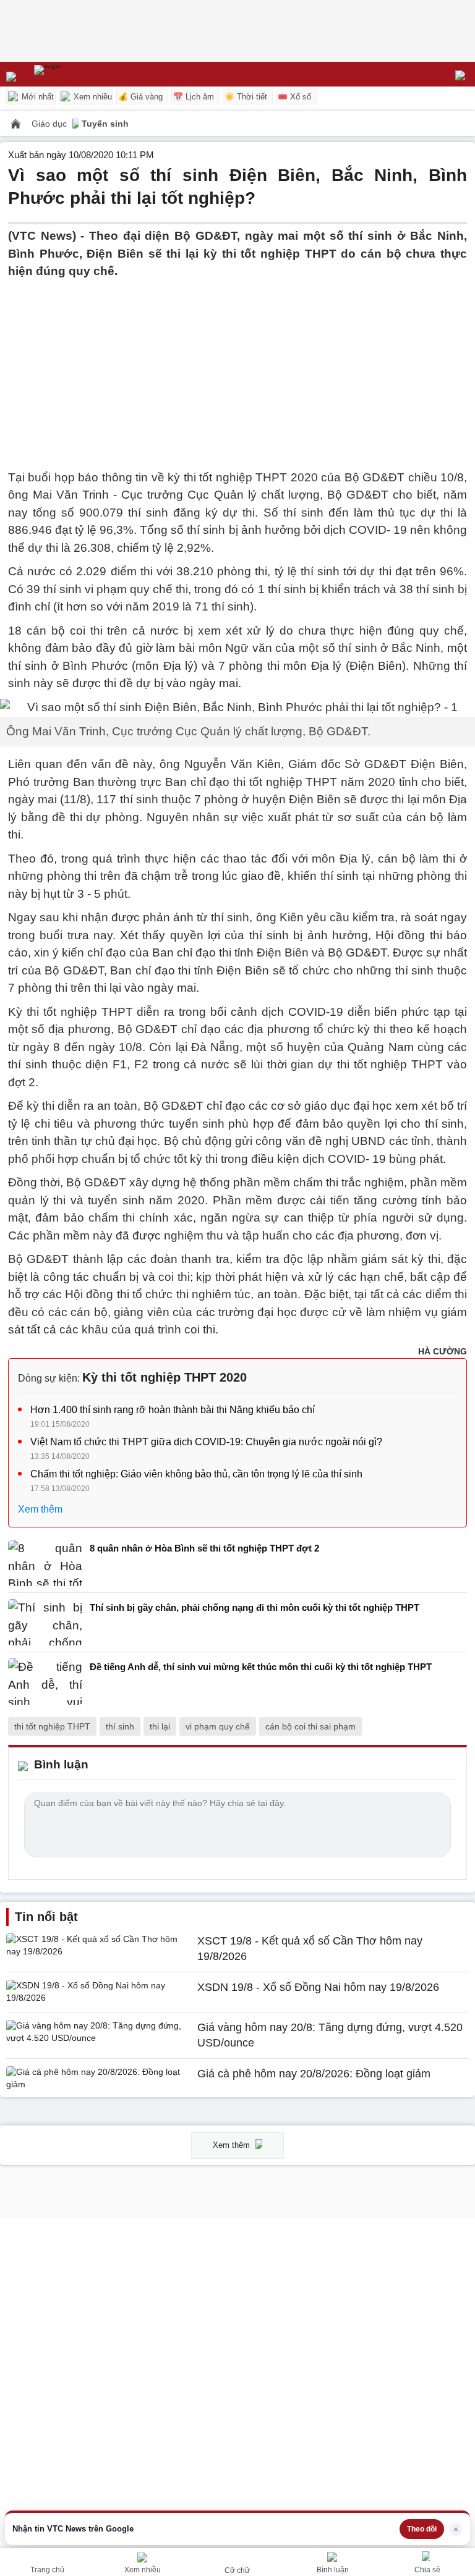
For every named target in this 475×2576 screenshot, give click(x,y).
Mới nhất (36, 97)
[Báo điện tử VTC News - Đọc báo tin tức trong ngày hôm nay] (76, 74)
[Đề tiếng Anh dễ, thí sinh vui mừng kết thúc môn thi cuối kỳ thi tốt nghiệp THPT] (45, 1682)
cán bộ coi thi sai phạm (310, 1726)
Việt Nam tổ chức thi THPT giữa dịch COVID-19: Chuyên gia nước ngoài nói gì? (206, 1442)
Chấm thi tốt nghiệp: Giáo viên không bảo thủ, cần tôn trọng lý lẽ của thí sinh (196, 1474)
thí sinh (120, 1726)
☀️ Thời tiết (246, 97)
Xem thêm (40, 1509)
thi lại (160, 1726)
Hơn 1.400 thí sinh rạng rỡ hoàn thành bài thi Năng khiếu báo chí (173, 1410)
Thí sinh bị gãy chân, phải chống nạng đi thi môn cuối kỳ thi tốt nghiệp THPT (255, 1607)
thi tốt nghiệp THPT (52, 1726)
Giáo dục (50, 124)
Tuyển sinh (105, 124)
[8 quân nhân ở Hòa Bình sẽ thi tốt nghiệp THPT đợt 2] (45, 1563)
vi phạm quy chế (218, 1726)
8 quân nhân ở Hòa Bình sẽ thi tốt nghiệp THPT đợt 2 (204, 1548)
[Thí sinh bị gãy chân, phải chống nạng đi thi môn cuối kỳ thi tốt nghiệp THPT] (45, 1622)
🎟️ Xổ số (294, 97)
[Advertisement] (237, 367)
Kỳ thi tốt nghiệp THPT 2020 (165, 1377)
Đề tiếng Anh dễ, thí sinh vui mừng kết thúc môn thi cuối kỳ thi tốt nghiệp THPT (261, 1667)
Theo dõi (422, 2529)
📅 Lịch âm (194, 97)
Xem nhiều (92, 97)
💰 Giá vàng (140, 97)
